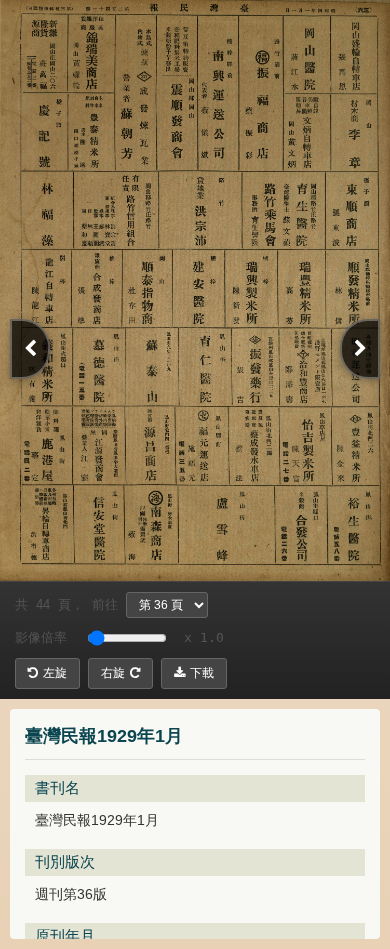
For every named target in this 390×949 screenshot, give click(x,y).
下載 (202, 673)
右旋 (113, 673)
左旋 (55, 673)
